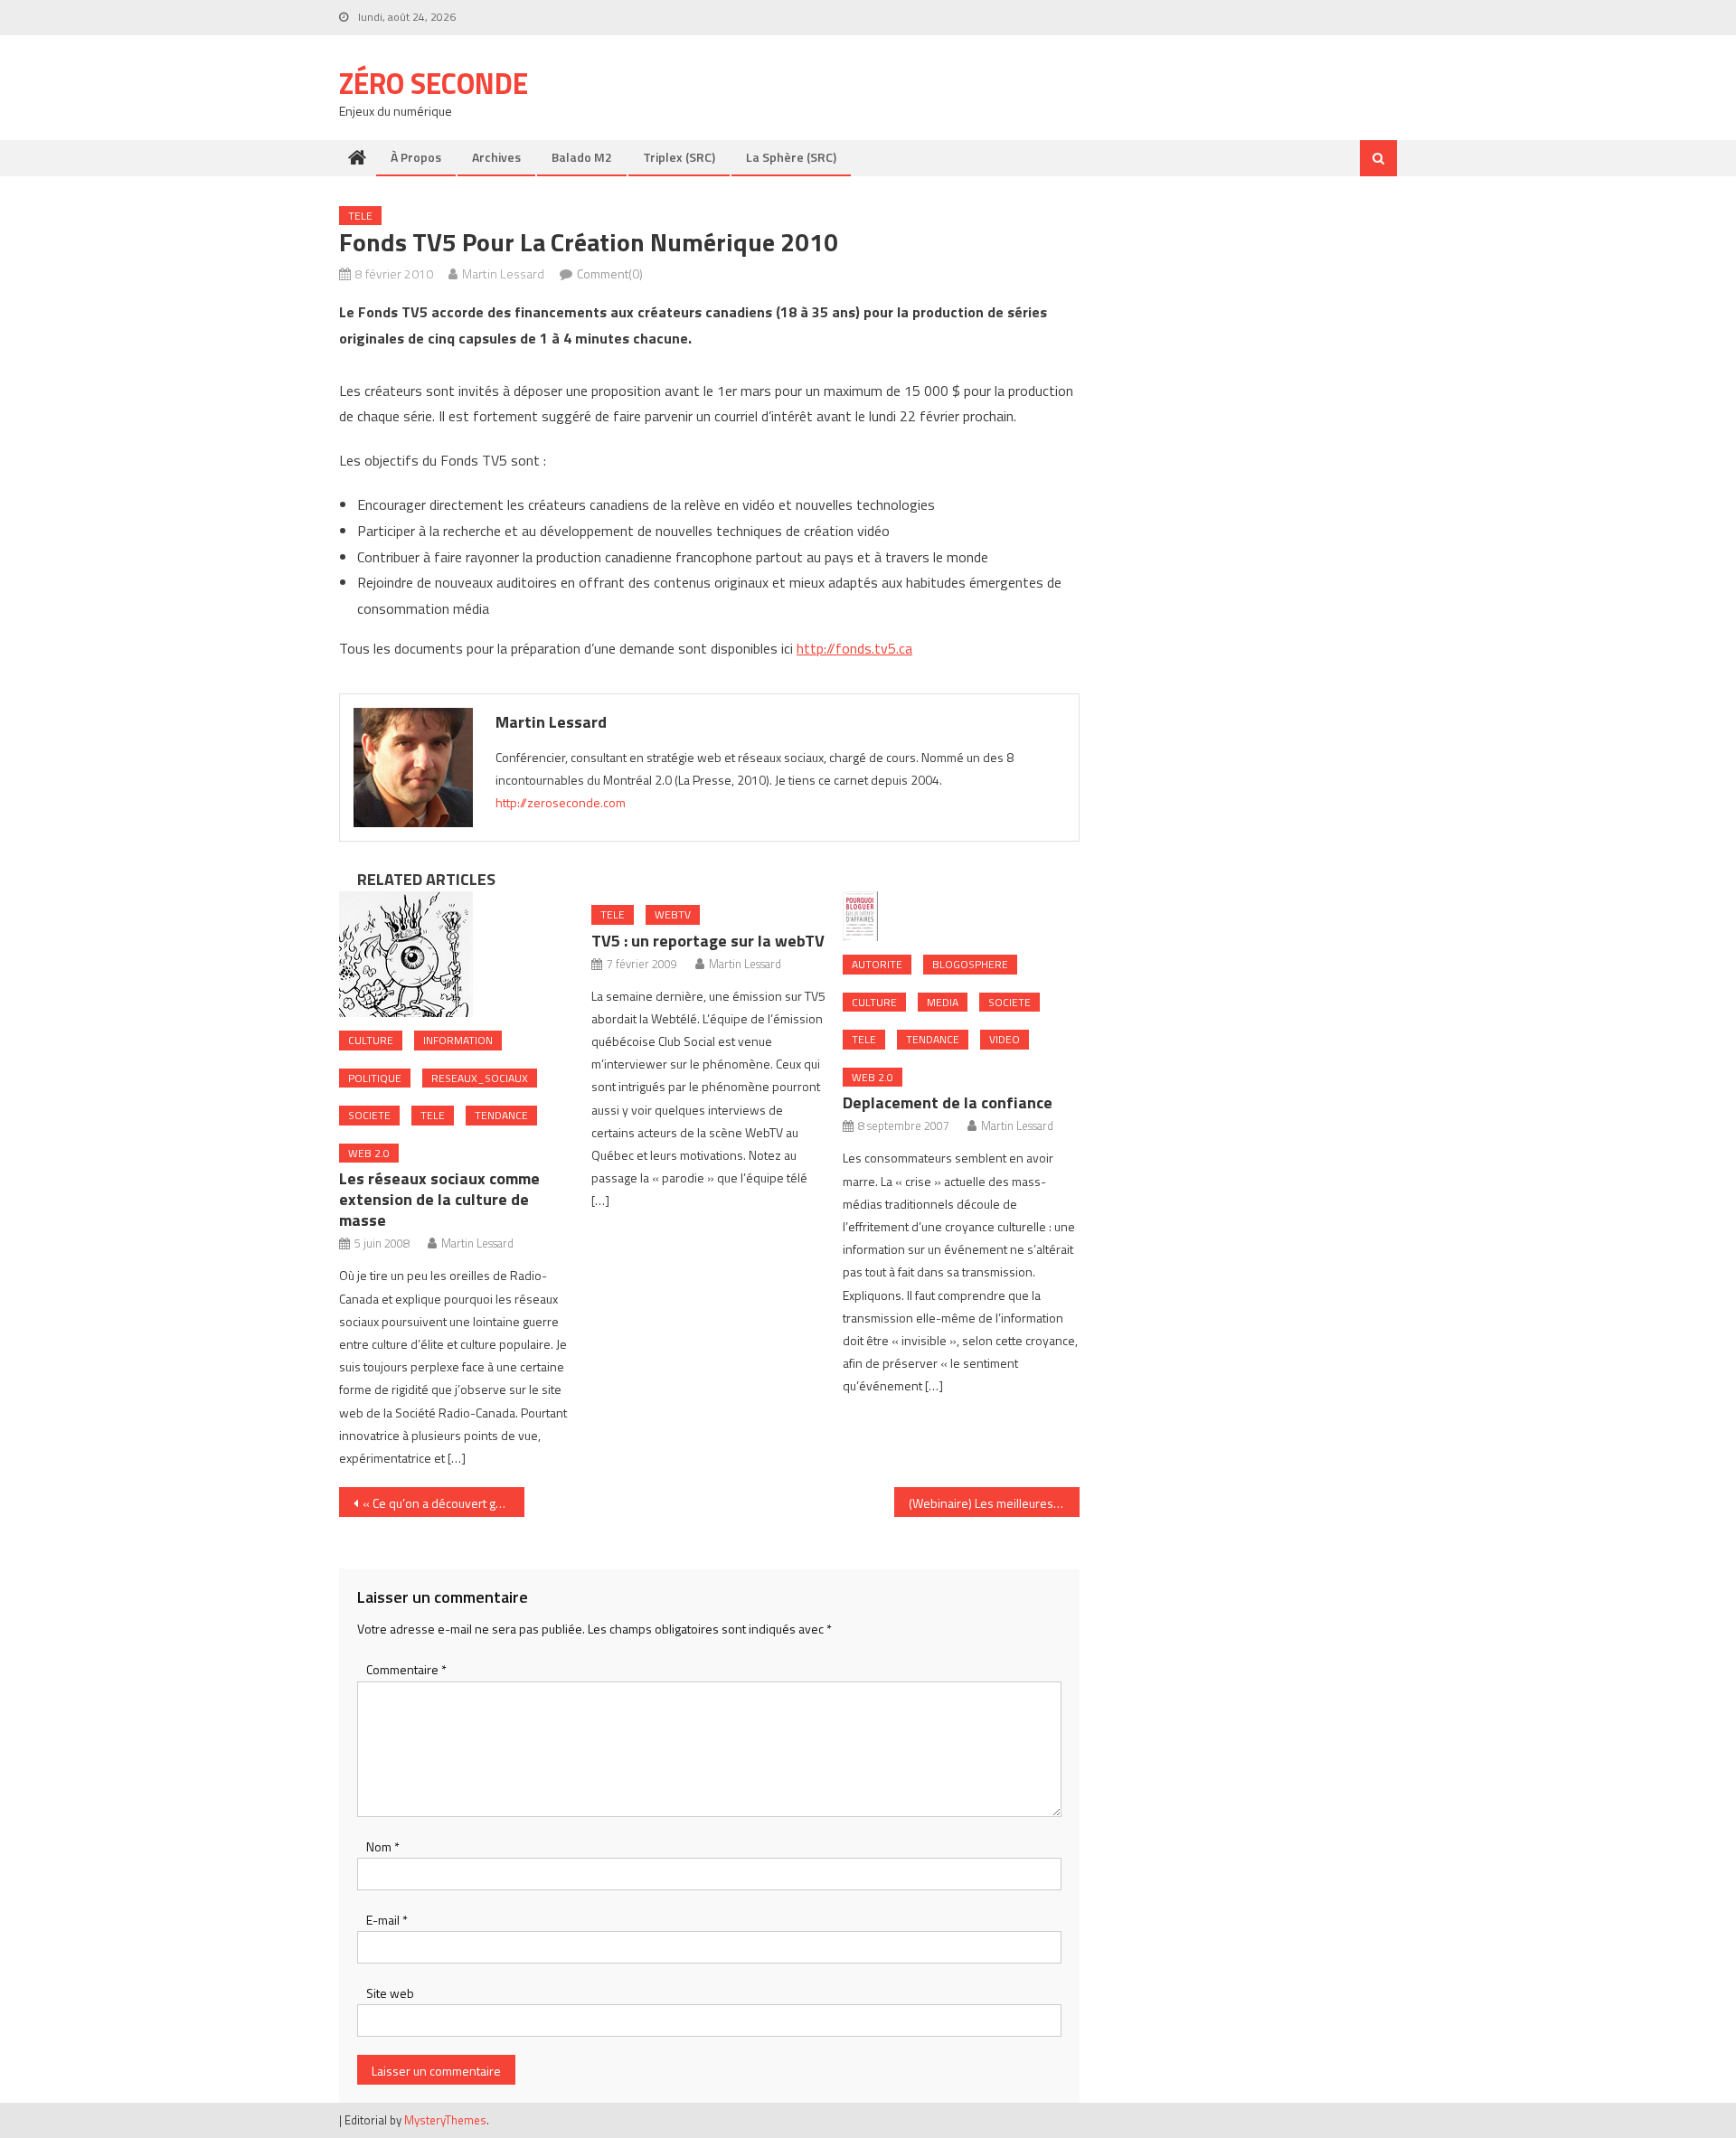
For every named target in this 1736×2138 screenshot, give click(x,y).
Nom (383, 1846)
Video (1005, 1039)
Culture (371, 1040)
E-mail (387, 1920)
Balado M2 (582, 157)
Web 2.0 (369, 1153)
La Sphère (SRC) (791, 157)
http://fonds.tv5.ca (854, 648)
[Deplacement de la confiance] (961, 916)
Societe (369, 1115)
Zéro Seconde (434, 83)
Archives (496, 157)
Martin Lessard (503, 273)
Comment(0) (610, 273)
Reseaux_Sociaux (480, 1078)
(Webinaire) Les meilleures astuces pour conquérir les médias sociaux (994, 1503)
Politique (375, 1078)
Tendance (501, 1115)
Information (458, 1040)
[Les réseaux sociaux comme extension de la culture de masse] (458, 954)
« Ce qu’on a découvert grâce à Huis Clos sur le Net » (443, 1503)
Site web (390, 1993)
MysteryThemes (445, 2120)
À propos (416, 157)
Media (943, 1002)
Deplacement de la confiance (948, 1102)
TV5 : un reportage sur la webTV (708, 941)
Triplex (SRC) (679, 157)
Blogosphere (970, 964)
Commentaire (406, 1669)
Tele (360, 216)
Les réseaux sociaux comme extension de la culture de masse (439, 1199)
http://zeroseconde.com (561, 802)
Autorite (877, 964)
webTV (673, 914)
